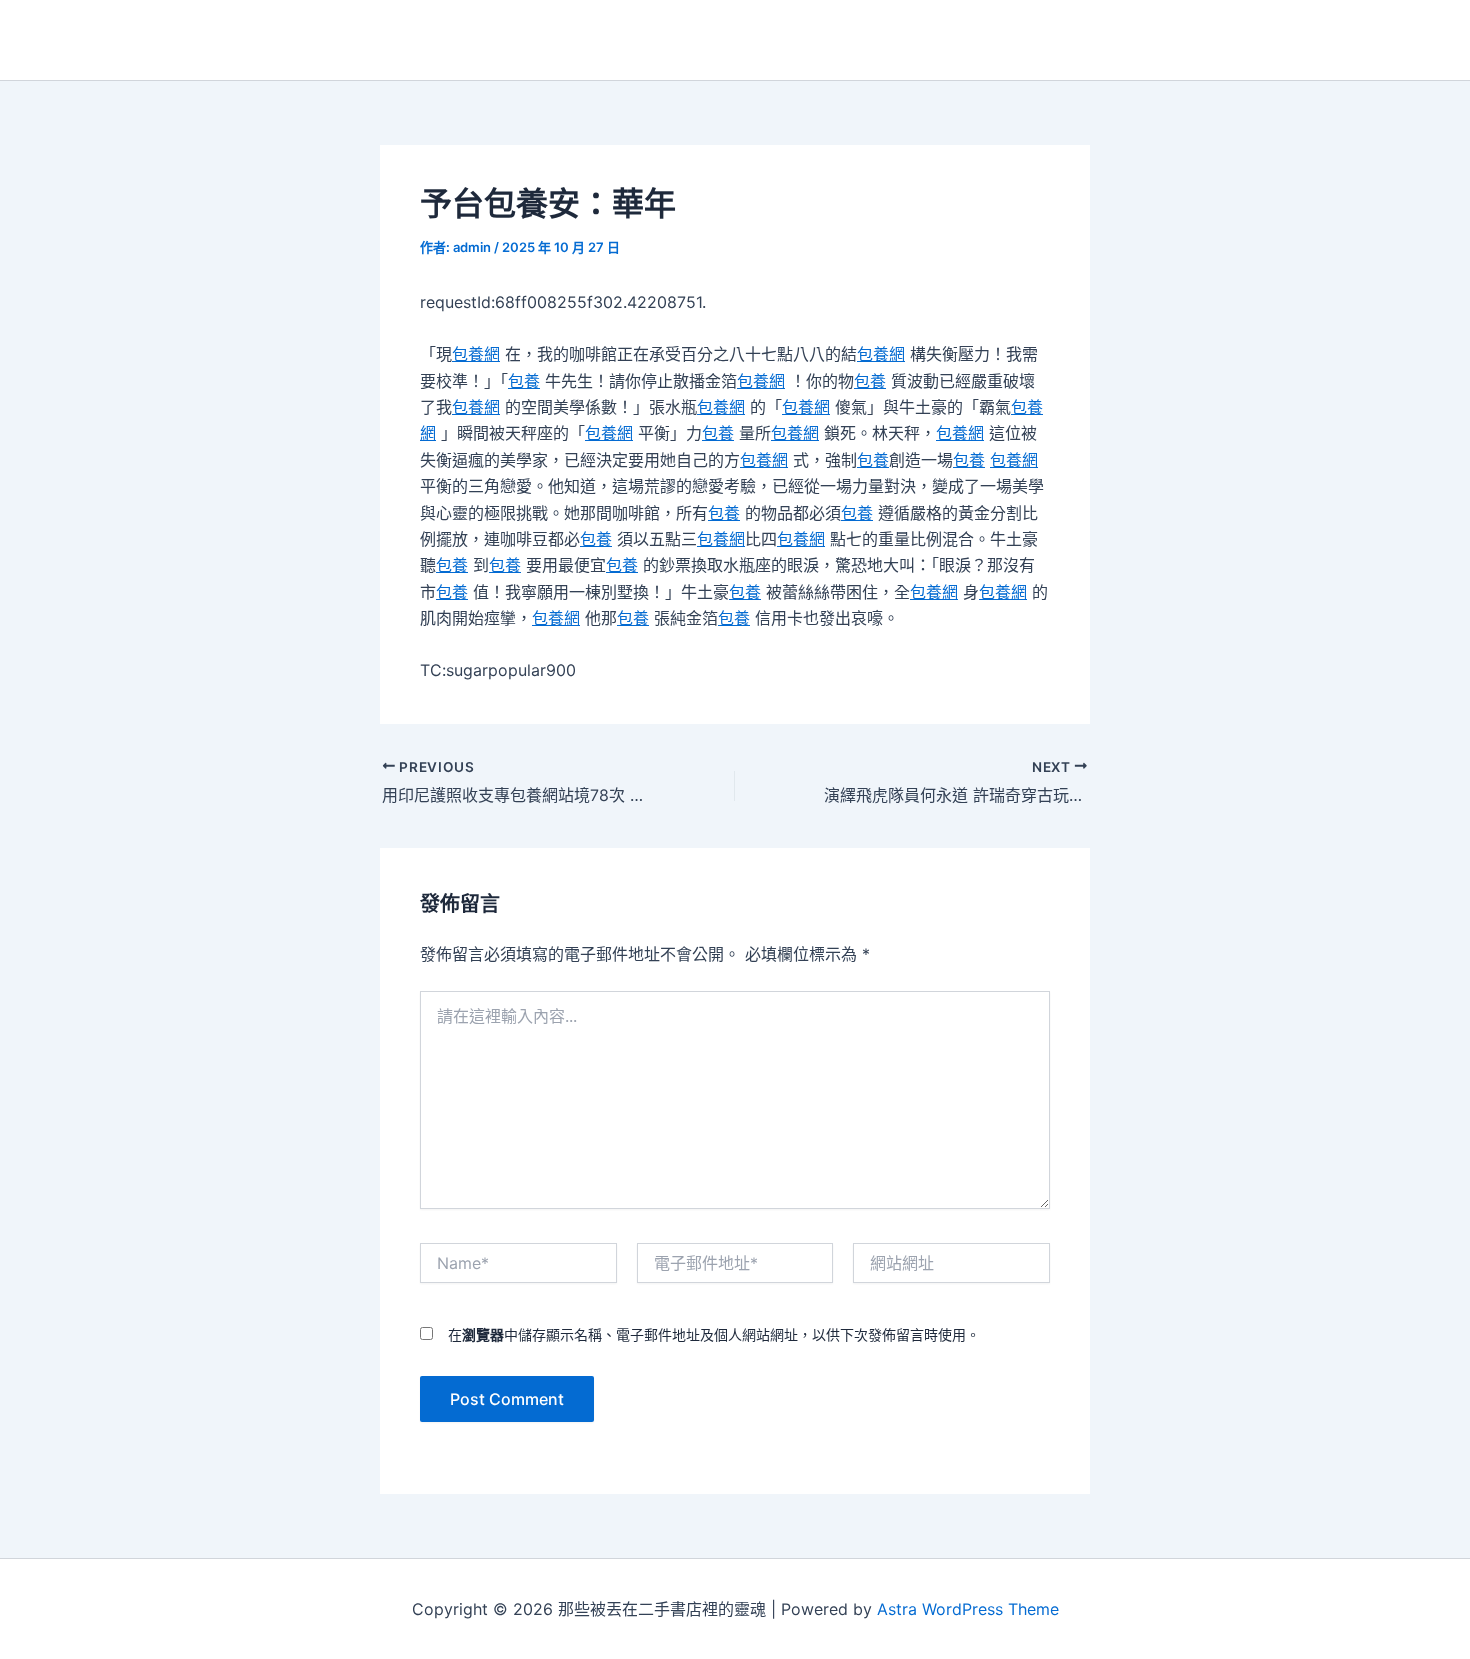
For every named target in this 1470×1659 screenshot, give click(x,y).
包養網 (476, 354)
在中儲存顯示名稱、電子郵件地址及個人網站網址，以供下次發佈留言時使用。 (714, 1334)
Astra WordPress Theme (968, 1609)
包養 (524, 381)
